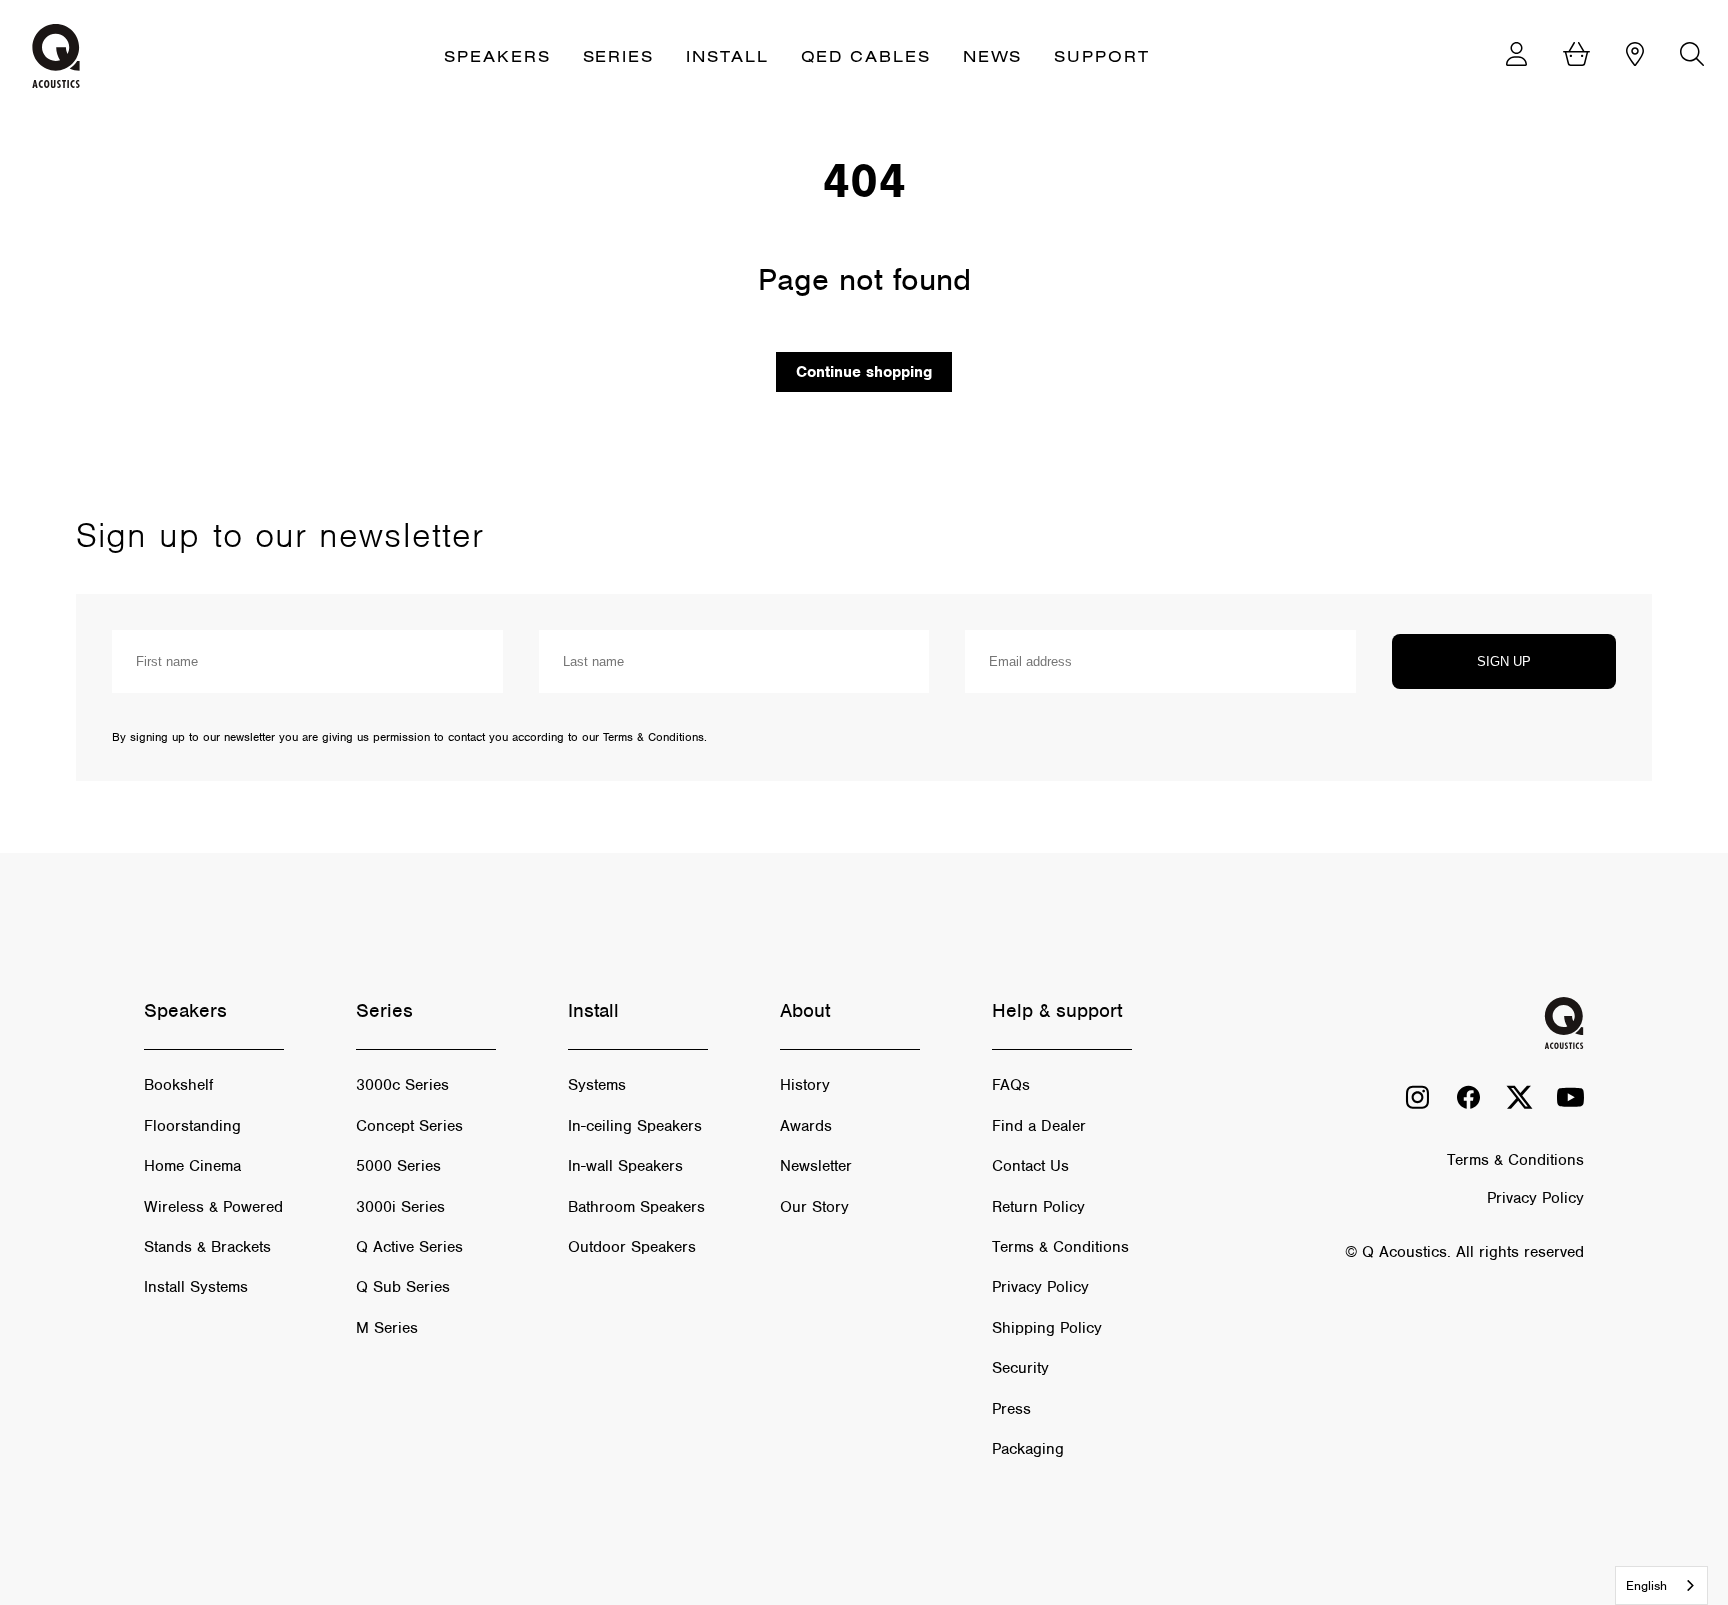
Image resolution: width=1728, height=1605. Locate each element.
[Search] (1692, 56)
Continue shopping (864, 372)
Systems (597, 1085)
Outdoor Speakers (632, 1247)
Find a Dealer (1039, 1126)
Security (1020, 1368)
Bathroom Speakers (636, 1207)
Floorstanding (192, 1126)
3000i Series (400, 1207)
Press (1011, 1409)
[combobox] (1661, 1585)
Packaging (1028, 1449)
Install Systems (196, 1287)
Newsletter (816, 1166)
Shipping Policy (1047, 1328)
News (993, 56)
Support (1101, 56)
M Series (387, 1328)
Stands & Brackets (207, 1247)
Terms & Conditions (1060, 1247)
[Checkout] (1576, 56)
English (1646, 1585)
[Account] (1516, 56)
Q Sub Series (403, 1287)
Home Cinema (192, 1166)
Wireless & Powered (213, 1207)
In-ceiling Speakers (635, 1126)
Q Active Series (409, 1247)
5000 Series (398, 1166)
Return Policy (1038, 1207)
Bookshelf (178, 1085)
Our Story (814, 1207)
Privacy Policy (1040, 1287)
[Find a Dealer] (1635, 56)
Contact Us (1030, 1166)
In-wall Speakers (625, 1166)
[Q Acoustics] (56, 56)
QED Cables (866, 56)
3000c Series (402, 1085)
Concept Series (409, 1126)
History (805, 1085)
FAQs (1011, 1085)
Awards (806, 1126)
